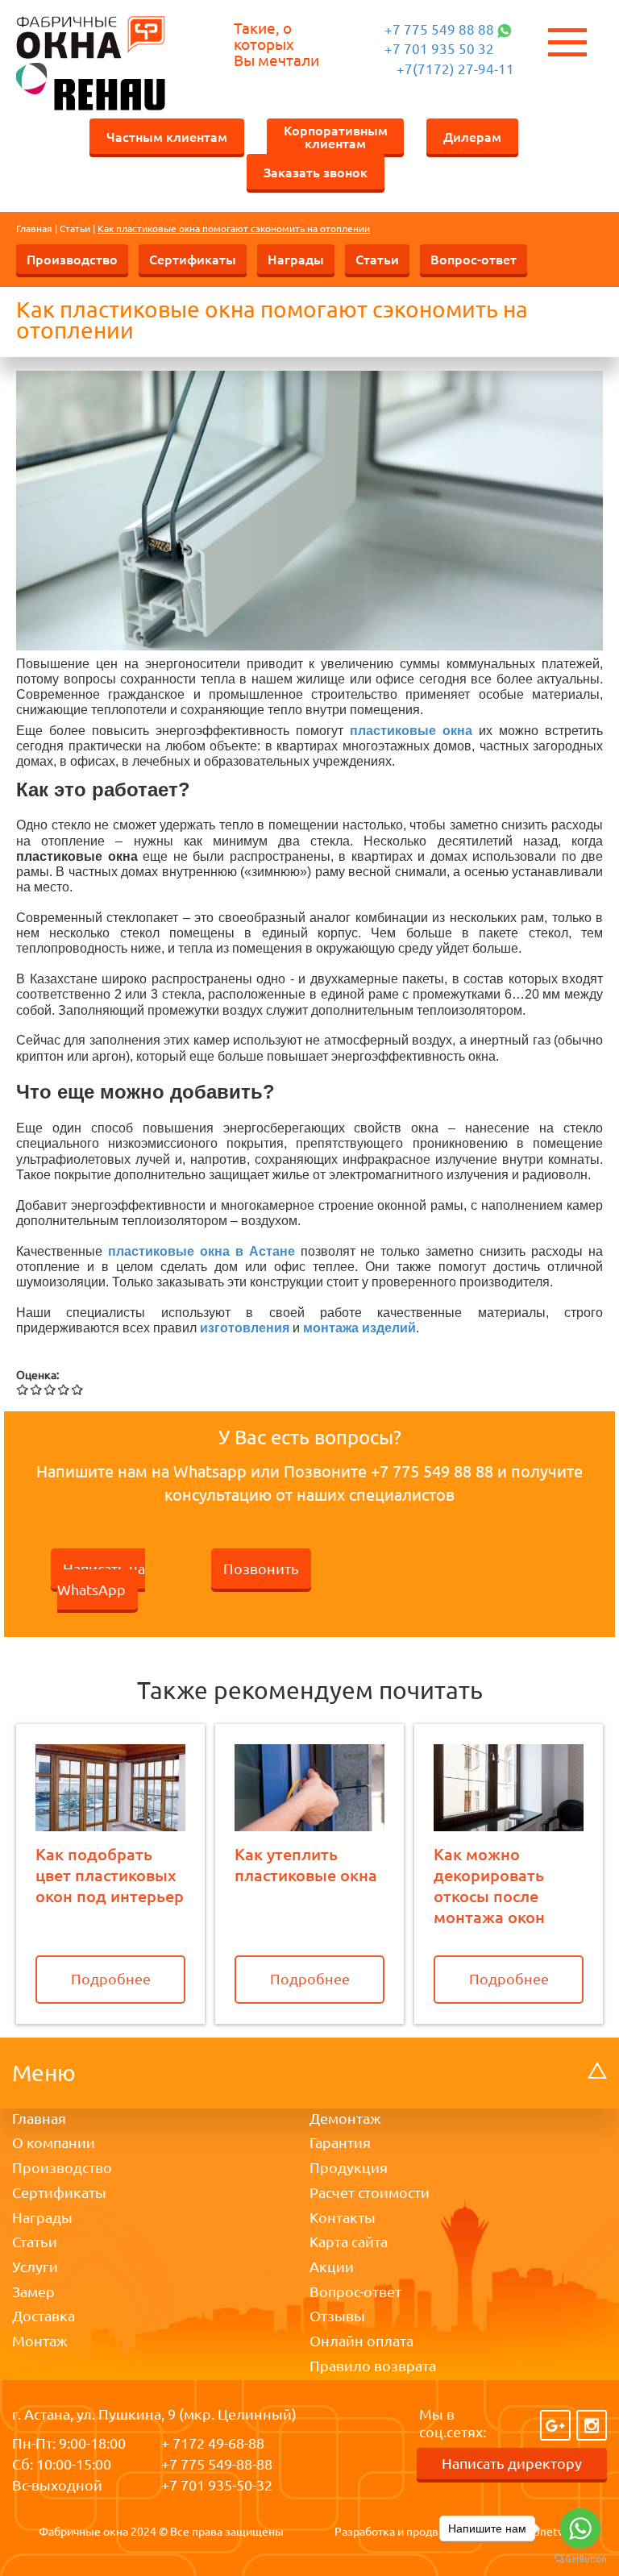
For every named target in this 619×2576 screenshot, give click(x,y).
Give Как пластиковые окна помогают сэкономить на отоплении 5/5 (78, 1389)
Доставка (44, 2316)
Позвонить (261, 1568)
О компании (54, 2142)
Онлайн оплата (361, 2341)
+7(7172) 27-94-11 (455, 69)
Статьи (75, 229)
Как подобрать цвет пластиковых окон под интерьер (110, 1875)
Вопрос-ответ (474, 259)
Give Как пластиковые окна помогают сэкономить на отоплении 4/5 (64, 1389)
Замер (33, 2291)
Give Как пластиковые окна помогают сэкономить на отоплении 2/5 (37, 1389)
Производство (72, 259)
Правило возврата (373, 2366)
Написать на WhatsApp (101, 1579)
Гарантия (340, 2142)
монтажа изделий (359, 1328)
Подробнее (111, 1979)
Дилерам (472, 136)
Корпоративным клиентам (336, 136)
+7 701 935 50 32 (439, 49)
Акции (332, 2266)
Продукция (349, 2167)
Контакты (343, 2217)
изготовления (245, 1328)
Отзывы (337, 2316)
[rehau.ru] (91, 85)
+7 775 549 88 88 (439, 29)
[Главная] (91, 37)
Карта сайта (349, 2242)
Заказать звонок (316, 172)
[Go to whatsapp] (580, 2528)
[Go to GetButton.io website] (580, 2559)
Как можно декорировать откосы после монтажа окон (489, 1885)
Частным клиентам (167, 136)
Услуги (35, 2266)
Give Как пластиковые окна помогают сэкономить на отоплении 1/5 (23, 1389)
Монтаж (40, 2341)
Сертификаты (193, 259)
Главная (34, 229)
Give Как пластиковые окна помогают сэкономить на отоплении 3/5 (50, 1389)
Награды (296, 259)
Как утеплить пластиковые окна (306, 1864)
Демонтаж (345, 2118)
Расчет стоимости (370, 2192)
